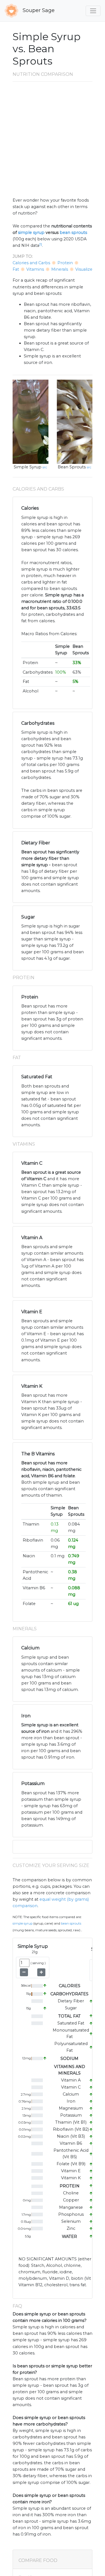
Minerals (60, 269)
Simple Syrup (28, 467)
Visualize (84, 269)
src (45, 467)
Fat (16, 269)
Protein (65, 263)
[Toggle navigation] (93, 11)
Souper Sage (38, 10)
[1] (41, 244)
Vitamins (35, 269)
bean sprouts (73, 232)
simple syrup (31, 232)
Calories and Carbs (31, 263)
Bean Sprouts (72, 467)
